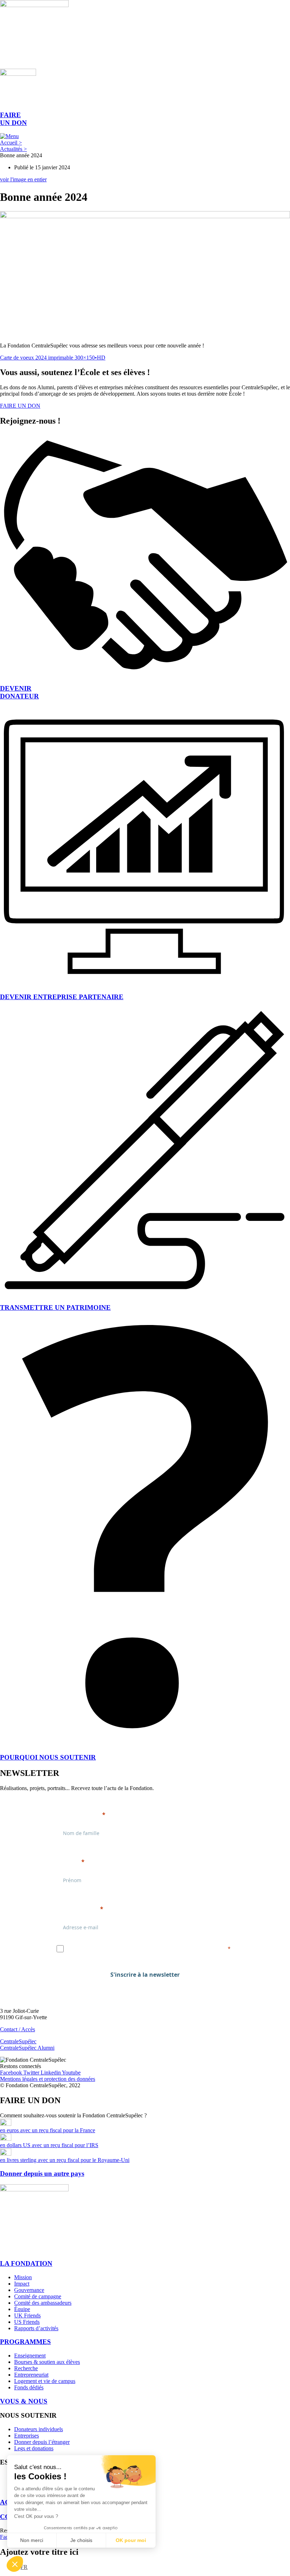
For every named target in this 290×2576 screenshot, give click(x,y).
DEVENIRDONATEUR (19, 692)
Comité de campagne (38, 2296)
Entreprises (27, 2436)
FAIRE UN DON (13, 119)
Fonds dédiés (29, 2387)
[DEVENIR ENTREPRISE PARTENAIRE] (145, 983)
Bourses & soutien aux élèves (47, 2362)
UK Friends (27, 2315)
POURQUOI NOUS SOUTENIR (48, 1757)
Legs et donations (34, 2448)
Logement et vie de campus (45, 2381)
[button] (15, 2564)
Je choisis (81, 2540)
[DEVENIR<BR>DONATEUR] (145, 675)
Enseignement (30, 2356)
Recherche (26, 2368)
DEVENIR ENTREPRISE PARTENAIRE (62, 997)
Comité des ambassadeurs (43, 2303)
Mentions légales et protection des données (48, 2079)
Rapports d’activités (36, 2328)
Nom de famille (78, 1814)
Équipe (22, 2309)
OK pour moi (131, 2540)
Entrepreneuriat (31, 2375)
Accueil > (11, 143)
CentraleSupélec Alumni (27, 2048)
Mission (23, 2277)
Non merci (32, 2540)
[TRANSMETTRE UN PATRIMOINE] (145, 1294)
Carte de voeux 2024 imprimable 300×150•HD (53, 358)
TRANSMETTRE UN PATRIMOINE (55, 1307)
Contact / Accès (18, 2029)
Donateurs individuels (39, 2429)
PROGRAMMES (25, 2342)
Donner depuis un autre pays (42, 2173)
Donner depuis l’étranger (42, 2442)
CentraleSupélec (18, 2041)
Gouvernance (29, 2290)
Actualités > (13, 149)
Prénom (68, 1862)
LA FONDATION (26, 2263)
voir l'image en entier (23, 179)
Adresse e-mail (77, 1909)
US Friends (27, 2322)
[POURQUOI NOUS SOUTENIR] (145, 1743)
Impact (22, 2284)
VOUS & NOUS (24, 2401)
